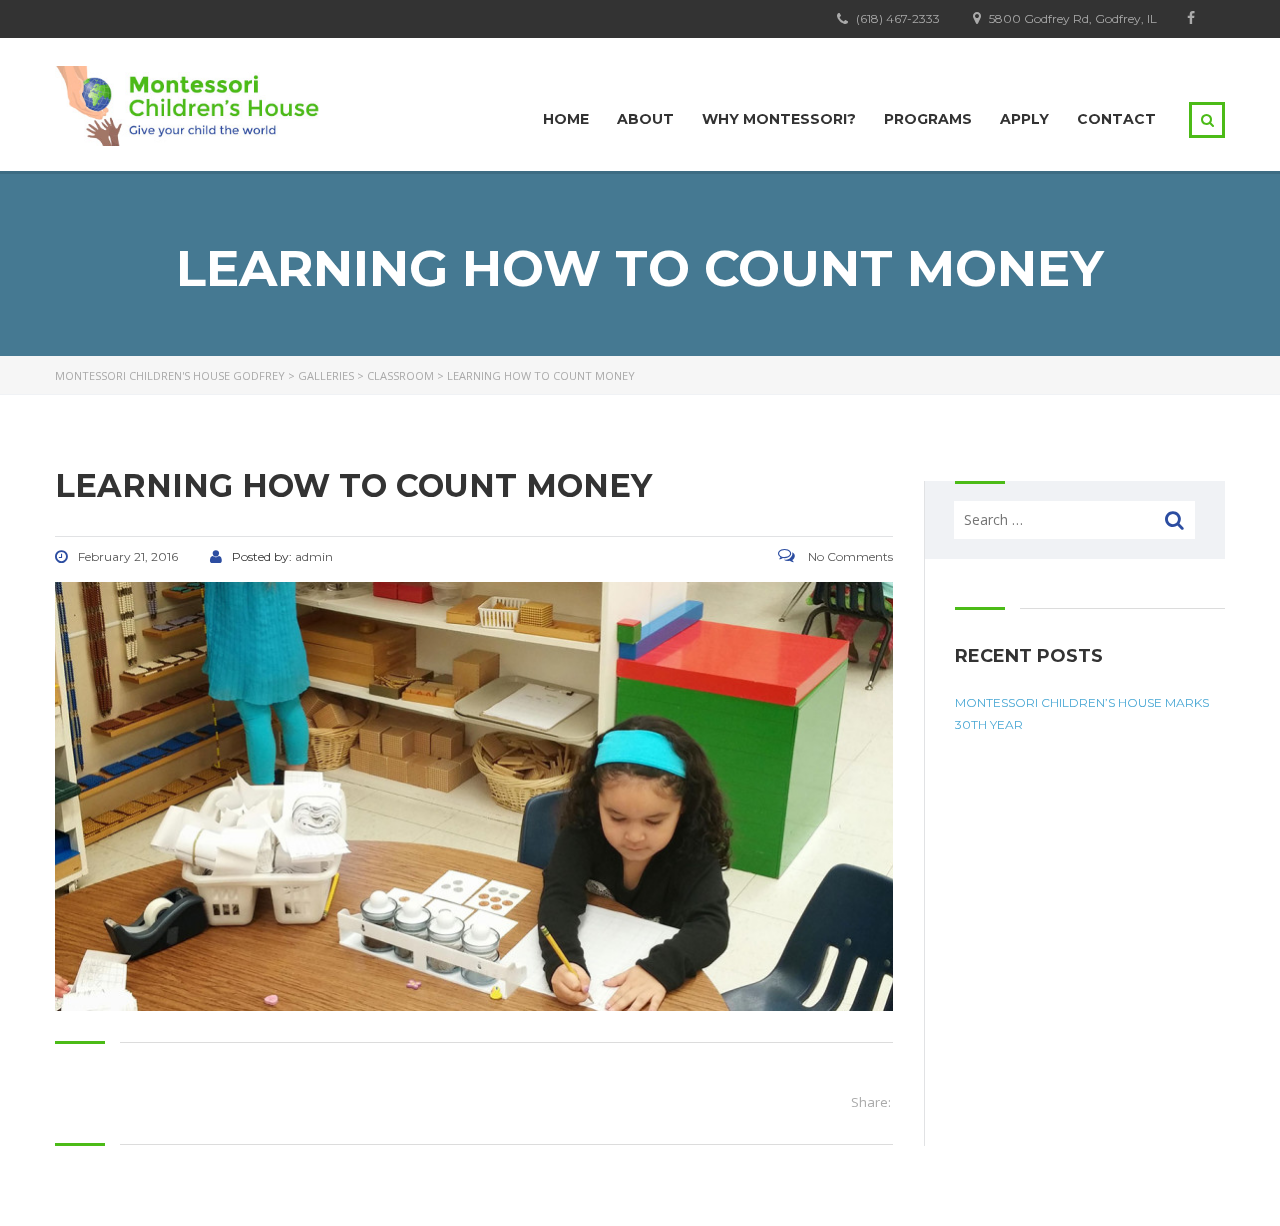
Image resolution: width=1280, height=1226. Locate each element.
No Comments (849, 556)
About (645, 119)
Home (566, 119)
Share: (871, 1102)
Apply (1024, 119)
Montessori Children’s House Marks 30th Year (1082, 713)
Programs (928, 119)
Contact (1116, 119)
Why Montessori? (779, 119)
